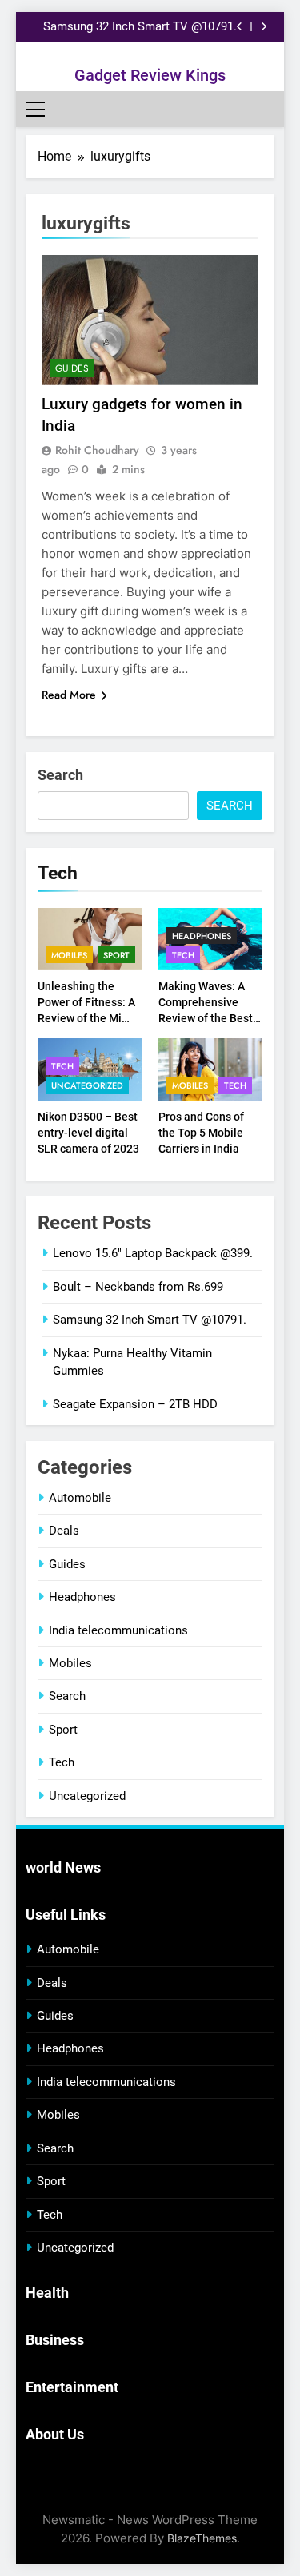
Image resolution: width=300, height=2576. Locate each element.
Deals (64, 1531)
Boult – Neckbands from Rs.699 (138, 1287)
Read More (69, 695)
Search (60, 775)
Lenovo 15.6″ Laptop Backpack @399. (153, 1253)
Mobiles (69, 955)
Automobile (80, 1498)
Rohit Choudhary (97, 450)
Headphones (202, 936)
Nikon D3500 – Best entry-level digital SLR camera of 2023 (88, 1133)
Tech (183, 955)
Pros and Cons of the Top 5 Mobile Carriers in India (201, 1133)
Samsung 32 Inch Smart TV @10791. (140, 27)
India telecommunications (118, 1630)
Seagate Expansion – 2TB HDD (135, 1404)
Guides (72, 368)
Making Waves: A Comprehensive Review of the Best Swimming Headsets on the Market (210, 1018)
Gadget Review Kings (150, 75)
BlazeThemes (202, 2538)
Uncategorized (87, 1085)
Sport (116, 955)
